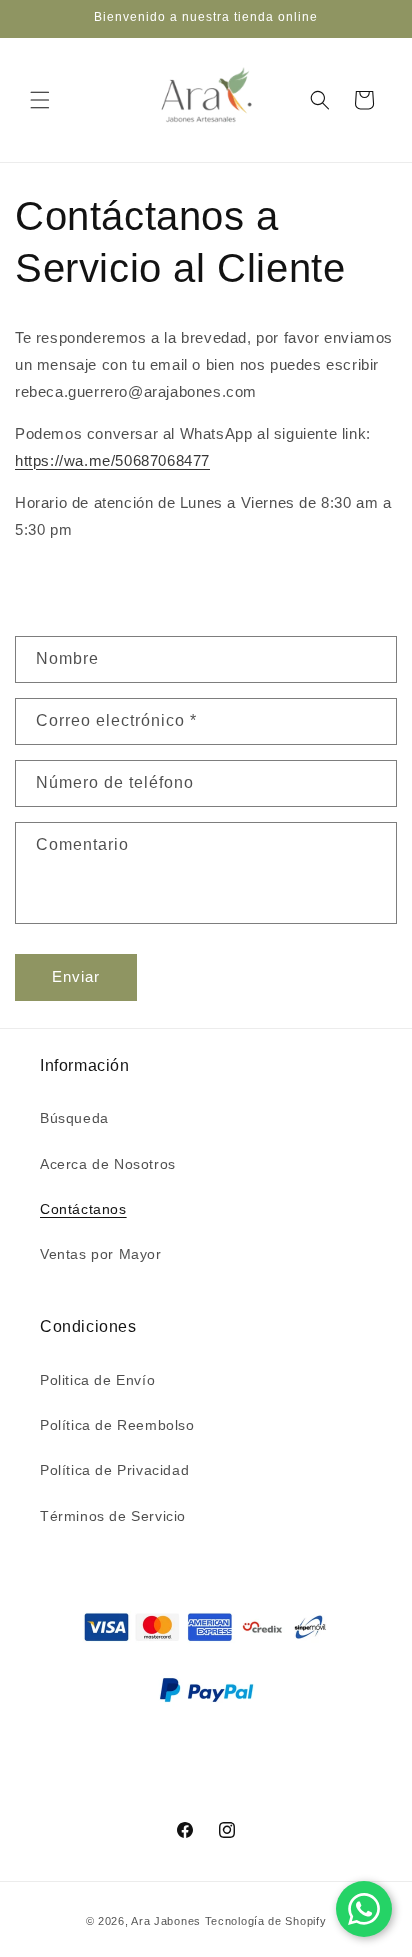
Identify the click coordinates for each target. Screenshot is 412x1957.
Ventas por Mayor (101, 1254)
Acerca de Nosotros (108, 1164)
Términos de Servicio (113, 1516)
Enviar (76, 976)
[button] (40, 100)
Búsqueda (74, 1118)
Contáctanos (83, 1209)
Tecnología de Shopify (266, 1921)
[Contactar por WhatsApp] (364, 1909)
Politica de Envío (97, 1380)
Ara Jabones (167, 1921)
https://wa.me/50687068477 (112, 460)
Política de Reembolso (117, 1425)
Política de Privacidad (114, 1470)
